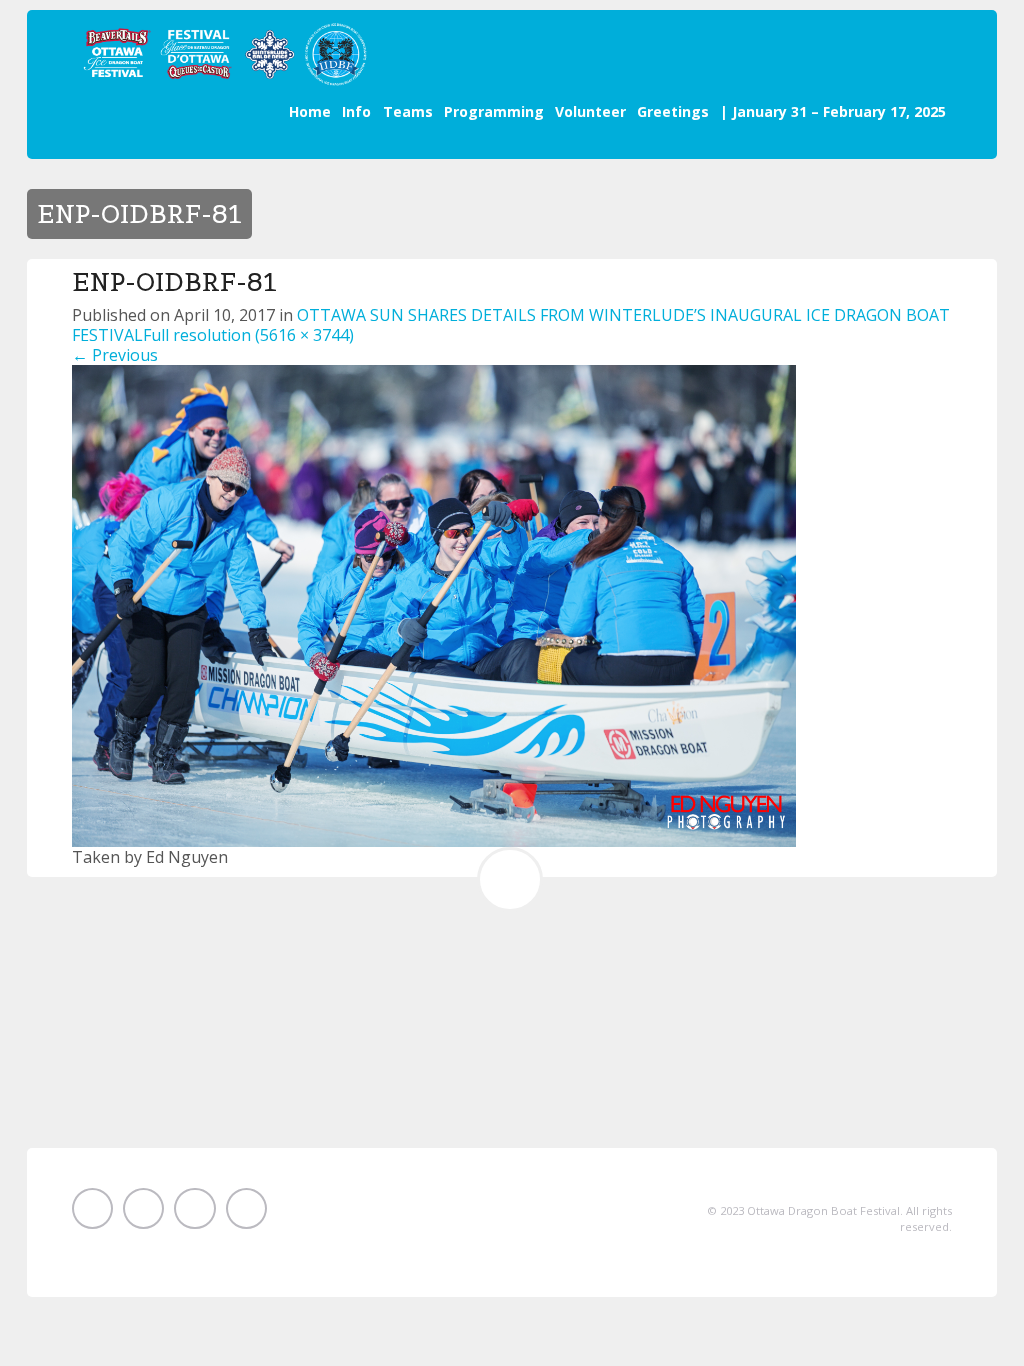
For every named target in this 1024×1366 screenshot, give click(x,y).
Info (356, 111)
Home (310, 111)
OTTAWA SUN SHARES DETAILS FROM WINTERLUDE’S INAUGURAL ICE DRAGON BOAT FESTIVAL (511, 325)
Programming (494, 111)
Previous (115, 355)
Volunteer (590, 111)
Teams (408, 111)
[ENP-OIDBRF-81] (434, 604)
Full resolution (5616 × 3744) (248, 335)
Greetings (673, 111)
